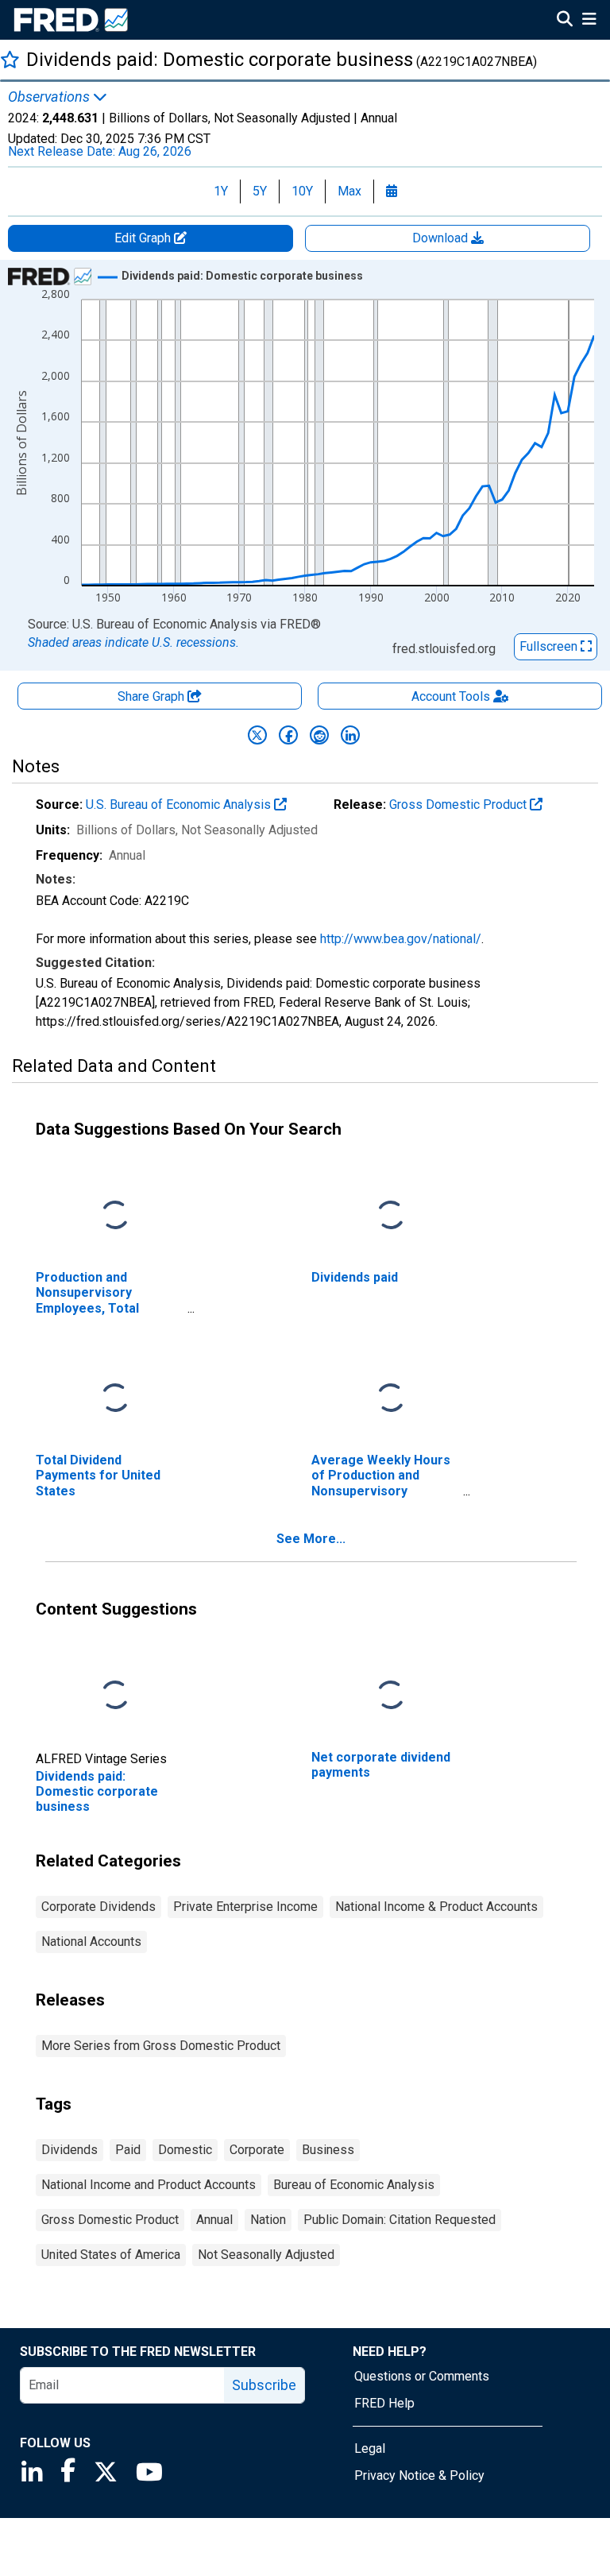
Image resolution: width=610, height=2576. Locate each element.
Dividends (69, 2150)
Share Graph (152, 696)
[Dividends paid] (391, 1216)
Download (442, 238)
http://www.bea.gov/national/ (401, 939)
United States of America (111, 2255)
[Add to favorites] (10, 59)
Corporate (257, 2150)
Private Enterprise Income (245, 1907)
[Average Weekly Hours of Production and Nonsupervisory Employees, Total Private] (391, 1399)
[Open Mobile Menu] (589, 21)
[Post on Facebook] (288, 735)
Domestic (185, 2150)
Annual (214, 2220)
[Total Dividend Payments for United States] (115, 1399)
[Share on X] (257, 735)
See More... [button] (311, 1539)
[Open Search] (565, 21)
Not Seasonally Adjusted (266, 2255)
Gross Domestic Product (459, 805)
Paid (128, 2150)
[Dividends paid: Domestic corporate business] (115, 1696)
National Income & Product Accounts (436, 1907)
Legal (370, 2448)
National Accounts (91, 1942)
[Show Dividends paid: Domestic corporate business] (242, 276)
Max (349, 191)
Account (451, 696)
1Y (221, 191)
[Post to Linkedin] (350, 735)
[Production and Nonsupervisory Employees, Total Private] (115, 1216)
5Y (260, 191)
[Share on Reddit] (319, 735)
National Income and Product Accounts (149, 2185)
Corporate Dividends (98, 1907)
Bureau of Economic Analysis (354, 2185)
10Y (302, 191)
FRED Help (384, 2403)
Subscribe (264, 2385)
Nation (268, 2220)
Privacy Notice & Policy (419, 2475)
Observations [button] (50, 97)
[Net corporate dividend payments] (391, 1696)
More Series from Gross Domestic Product (161, 2046)
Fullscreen (550, 646)
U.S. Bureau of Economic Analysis (180, 805)
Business (328, 2150)
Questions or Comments (422, 2376)
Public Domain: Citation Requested (400, 2220)
